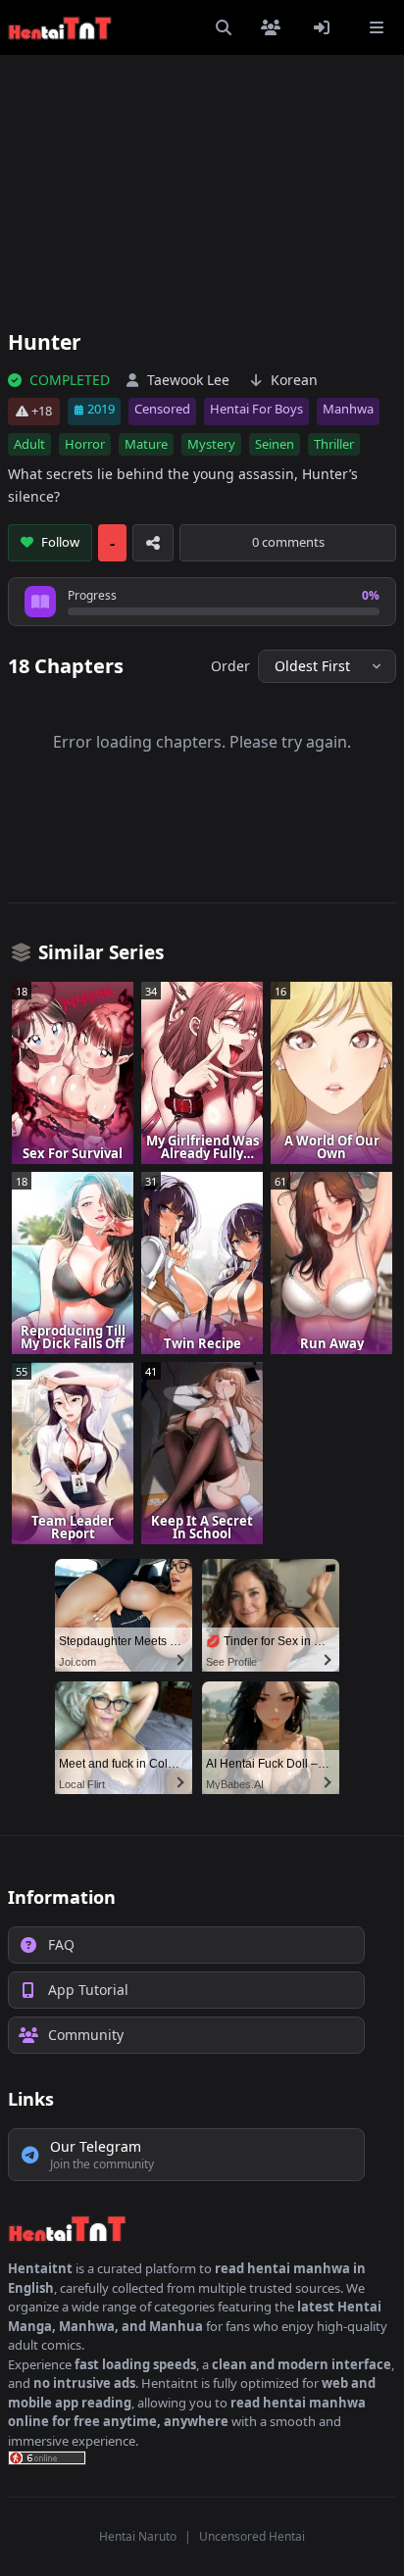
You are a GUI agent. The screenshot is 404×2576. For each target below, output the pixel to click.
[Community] (275, 27)
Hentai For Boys (256, 409)
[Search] (224, 27)
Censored (162, 409)
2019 (101, 409)
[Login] (326, 27)
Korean (294, 380)
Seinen (275, 444)
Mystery (211, 444)
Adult (29, 444)
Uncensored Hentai (252, 2536)
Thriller (334, 444)
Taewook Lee (188, 380)
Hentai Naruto (138, 2536)
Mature (146, 444)
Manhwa (348, 409)
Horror (85, 444)
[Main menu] (377, 27)
